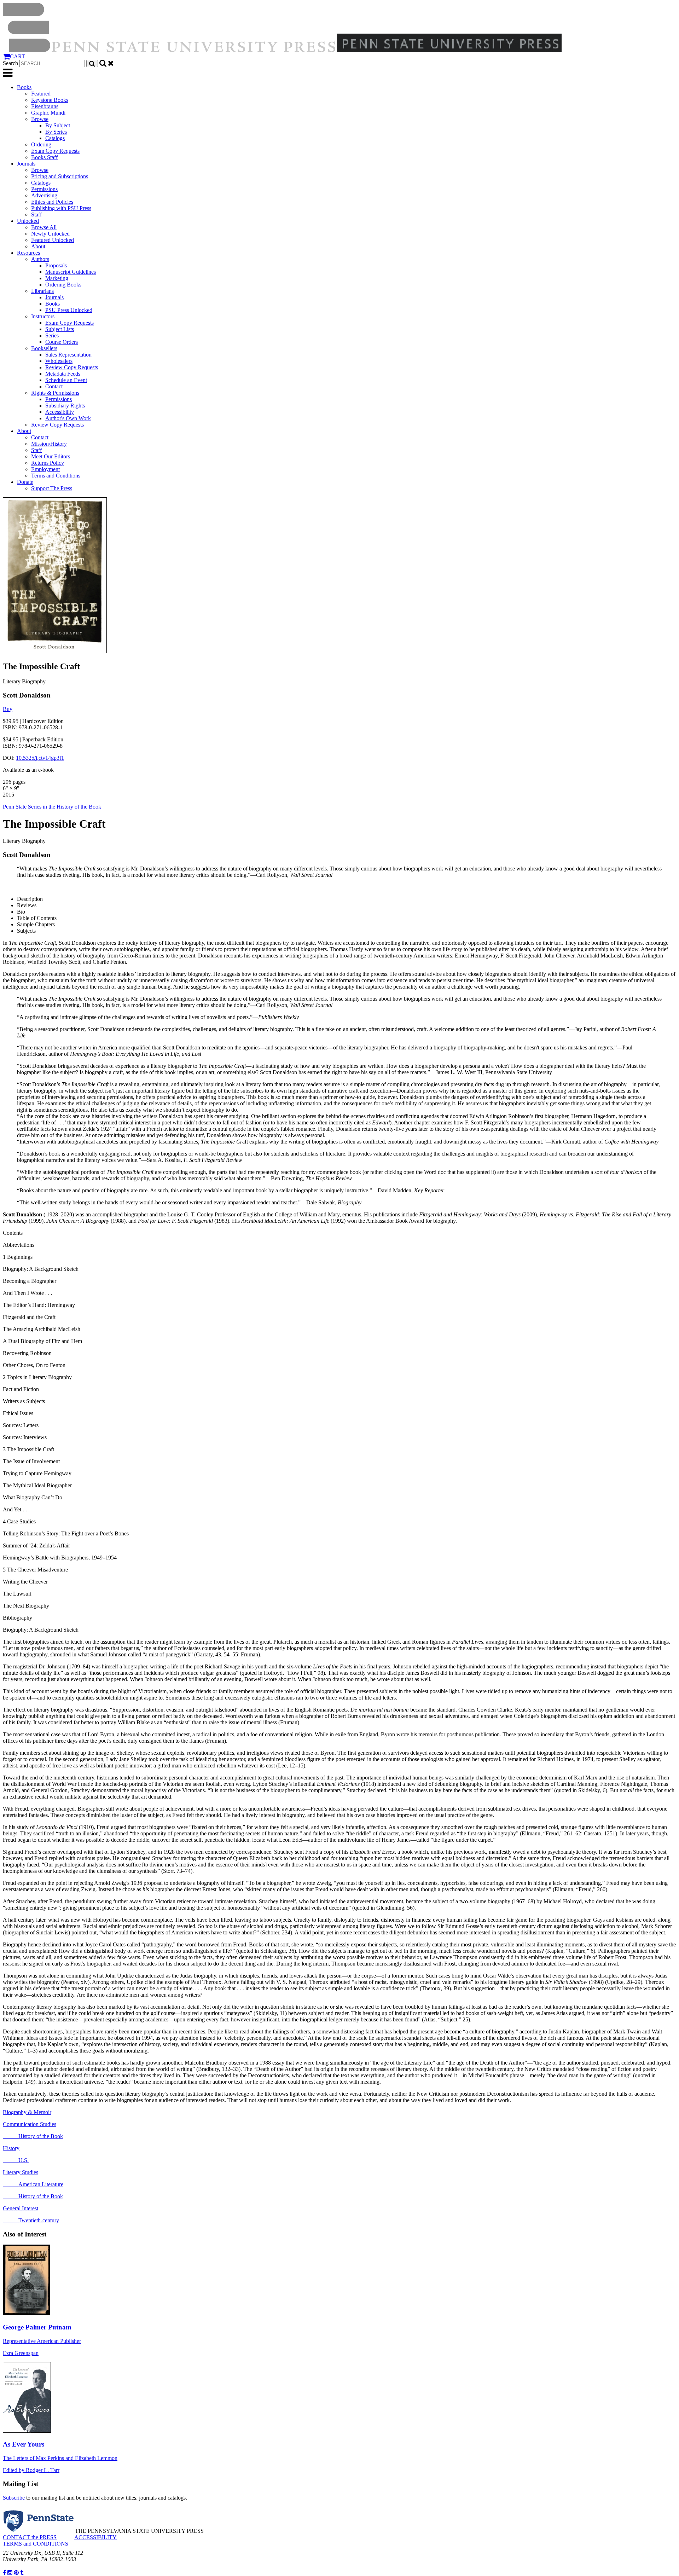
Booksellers (44, 348)
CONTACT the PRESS (30, 2537)
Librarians (42, 291)
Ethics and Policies (52, 202)
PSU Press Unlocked (69, 310)
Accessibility (60, 412)
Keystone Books (50, 100)
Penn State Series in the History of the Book (52, 807)
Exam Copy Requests (55, 151)
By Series (56, 132)
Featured (41, 94)
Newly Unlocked (50, 234)
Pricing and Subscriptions (60, 176)
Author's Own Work (68, 418)
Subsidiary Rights (65, 406)
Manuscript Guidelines (71, 272)
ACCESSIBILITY (95, 2537)
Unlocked (28, 221)
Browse (40, 119)
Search (10, 63)
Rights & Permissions (55, 393)
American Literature (33, 2184)
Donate (25, 482)
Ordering (41, 144)
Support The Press (52, 488)
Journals (26, 164)
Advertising (44, 195)
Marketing (57, 278)
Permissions (44, 189)
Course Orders (62, 342)
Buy (8, 709)
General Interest (21, 2208)
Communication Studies (30, 2124)
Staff (36, 215)
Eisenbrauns (45, 106)
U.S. (16, 2160)
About (38, 246)
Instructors (43, 316)
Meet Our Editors (51, 456)
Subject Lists (60, 329)
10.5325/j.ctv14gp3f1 (40, 758)
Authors (40, 259)
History (11, 2148)
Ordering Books (63, 285)
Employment (45, 469)
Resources (28, 253)
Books (24, 87)
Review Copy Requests (72, 367)
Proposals (56, 265)
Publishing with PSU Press (61, 208)
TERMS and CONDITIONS (36, 2544)
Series (52, 335)
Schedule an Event (66, 380)
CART (18, 56)
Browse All (44, 227)
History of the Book (33, 2136)
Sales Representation (68, 355)
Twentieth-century (31, 2220)
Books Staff (44, 157)
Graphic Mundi (48, 113)
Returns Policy (48, 463)
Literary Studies (21, 2172)
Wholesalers (59, 361)
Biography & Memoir (27, 2112)
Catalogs (55, 138)
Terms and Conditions (56, 476)
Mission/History (49, 444)
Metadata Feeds (63, 374)
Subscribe (14, 2498)
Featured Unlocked (53, 240)
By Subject (58, 125)
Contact (54, 386)
